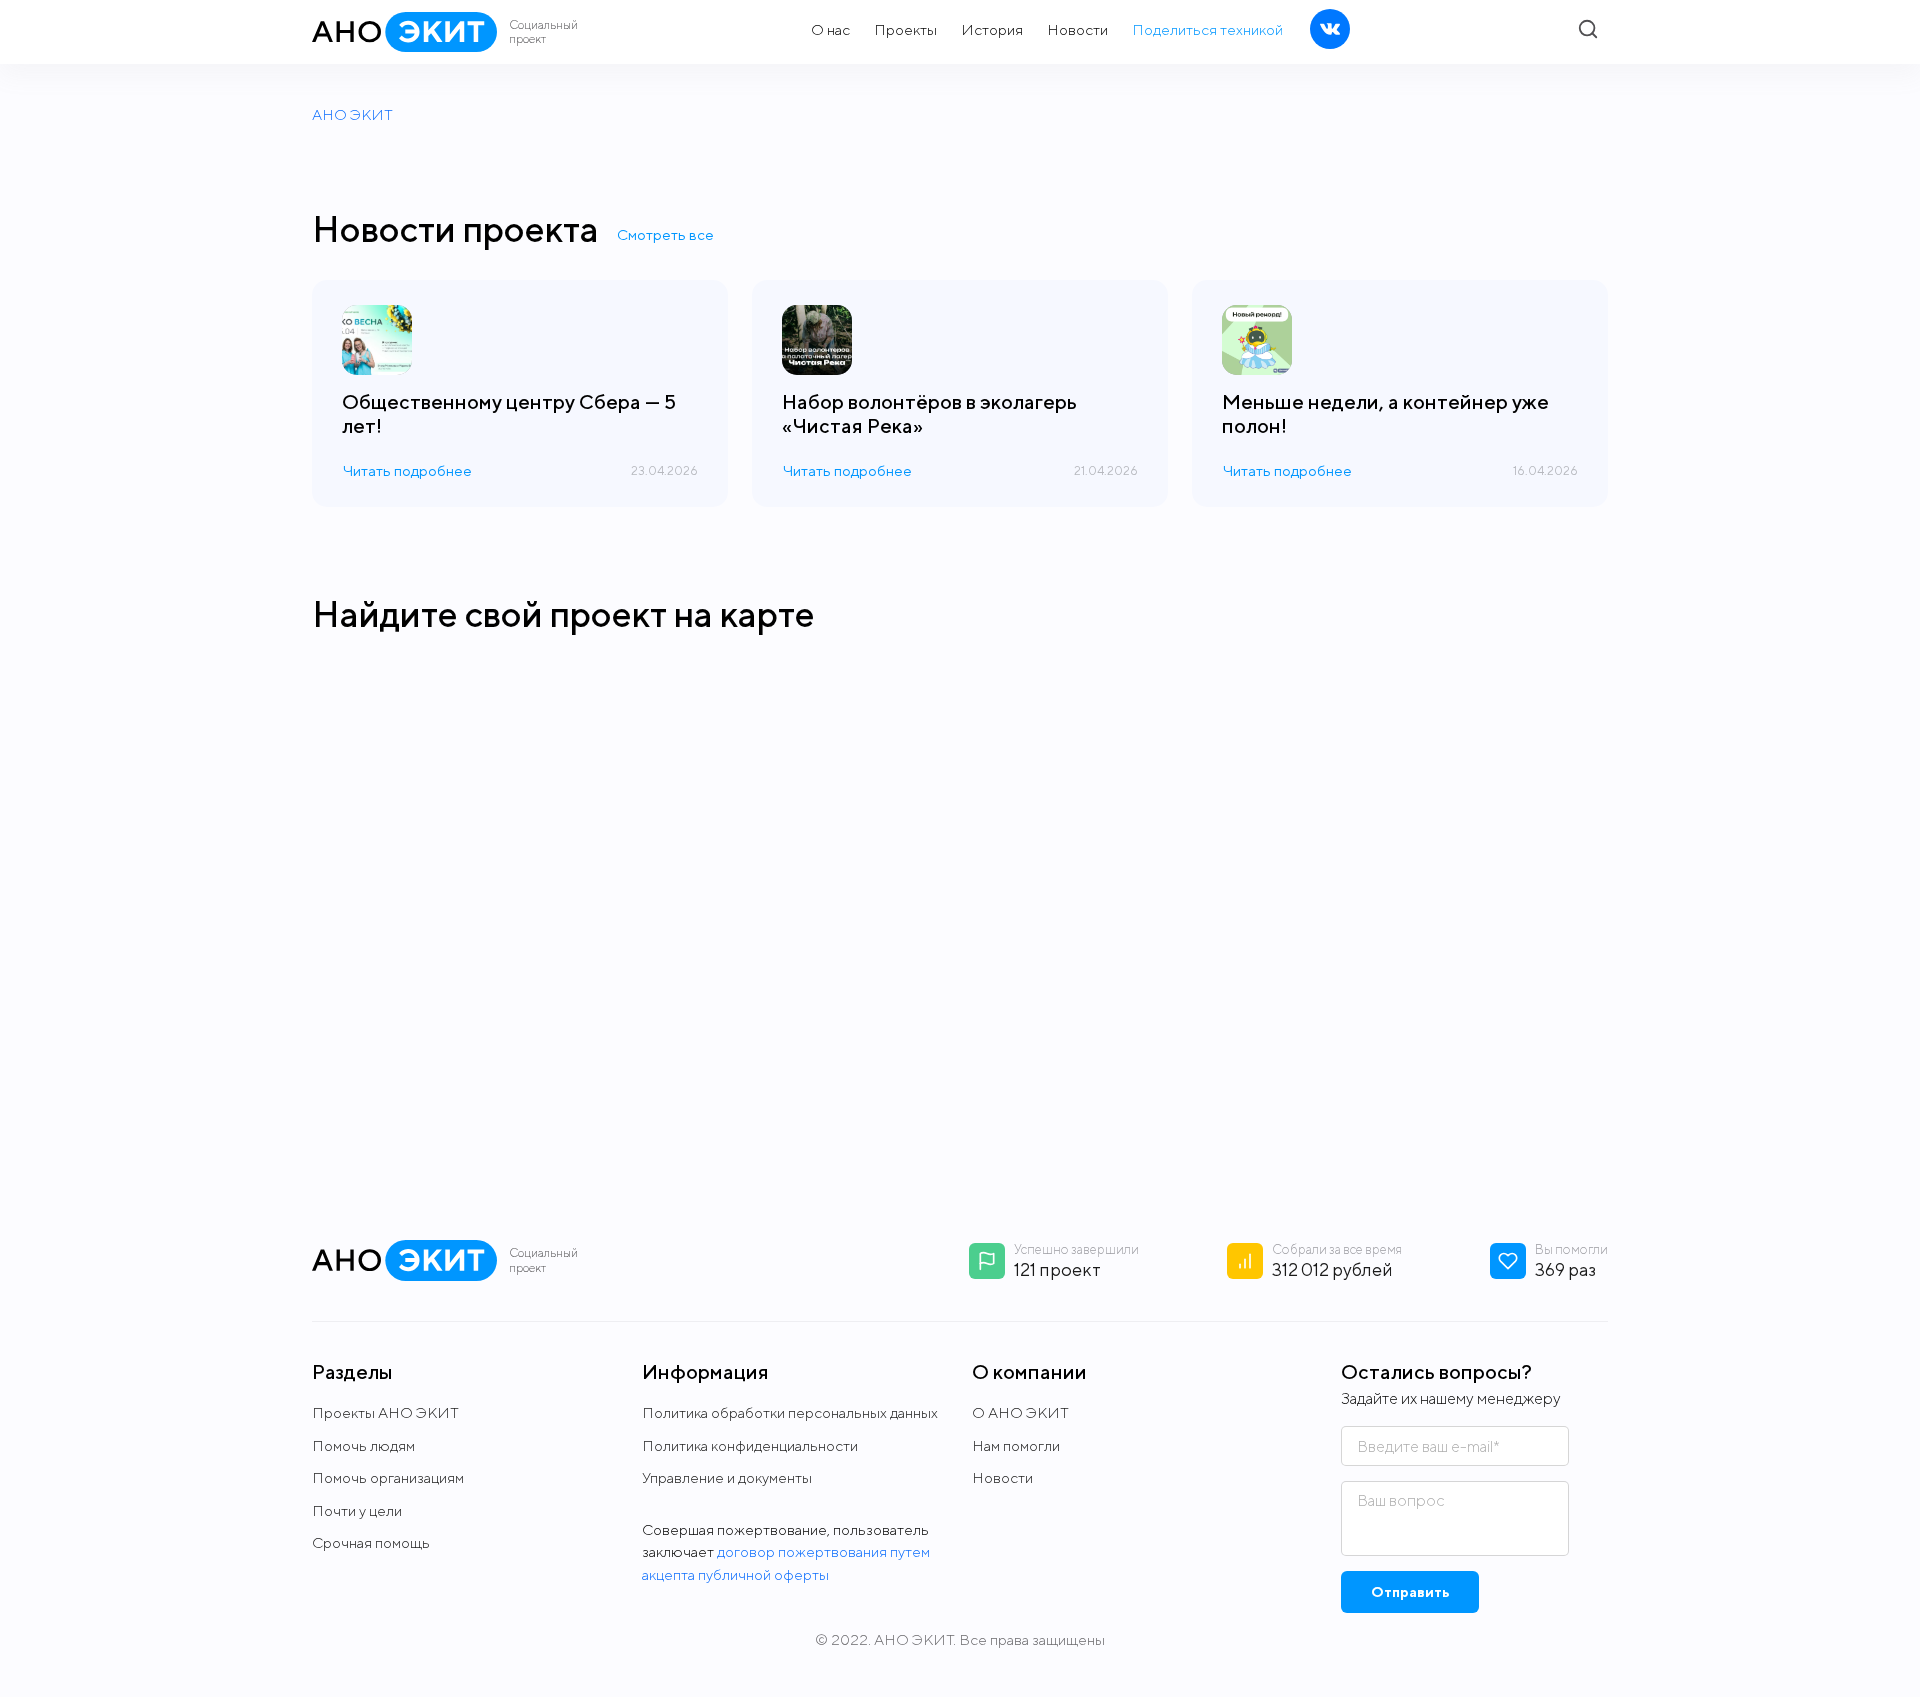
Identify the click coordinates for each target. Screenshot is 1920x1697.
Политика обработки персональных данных (790, 1412)
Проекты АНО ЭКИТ (385, 1412)
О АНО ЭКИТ (1020, 1412)
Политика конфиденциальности (750, 1445)
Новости (1002, 1477)
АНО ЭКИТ (352, 114)
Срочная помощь (371, 1542)
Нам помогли (1016, 1445)
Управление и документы (727, 1477)
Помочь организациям (388, 1477)
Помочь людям (363, 1445)
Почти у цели (357, 1510)
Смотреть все (665, 234)
